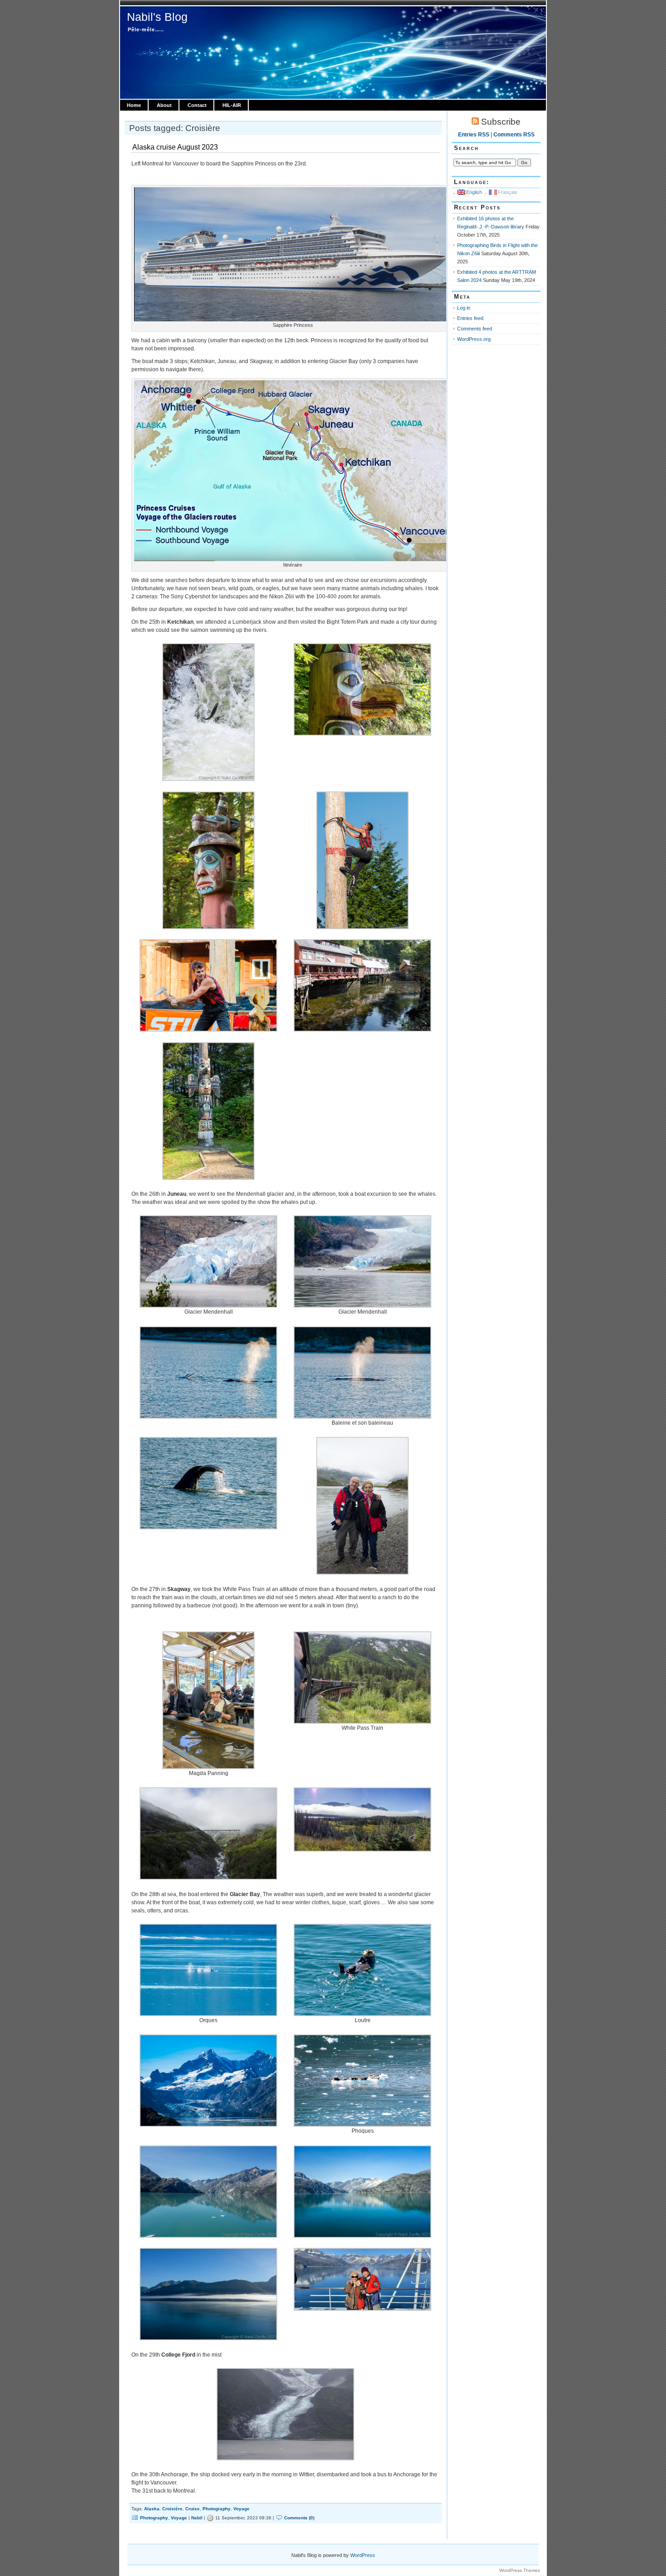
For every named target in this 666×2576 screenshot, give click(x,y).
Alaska (152, 2509)
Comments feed (475, 329)
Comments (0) (299, 2518)
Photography (217, 2509)
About (164, 105)
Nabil (197, 2518)
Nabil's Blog (157, 17)
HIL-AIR (232, 105)
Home (134, 105)
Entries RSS (474, 135)
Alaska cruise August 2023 (175, 147)
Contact (197, 105)
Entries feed (470, 318)
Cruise (193, 2509)
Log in (464, 308)
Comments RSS (514, 135)
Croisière (172, 2509)
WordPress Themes (520, 2570)
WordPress (363, 2555)
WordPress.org (474, 339)
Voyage (241, 2509)
